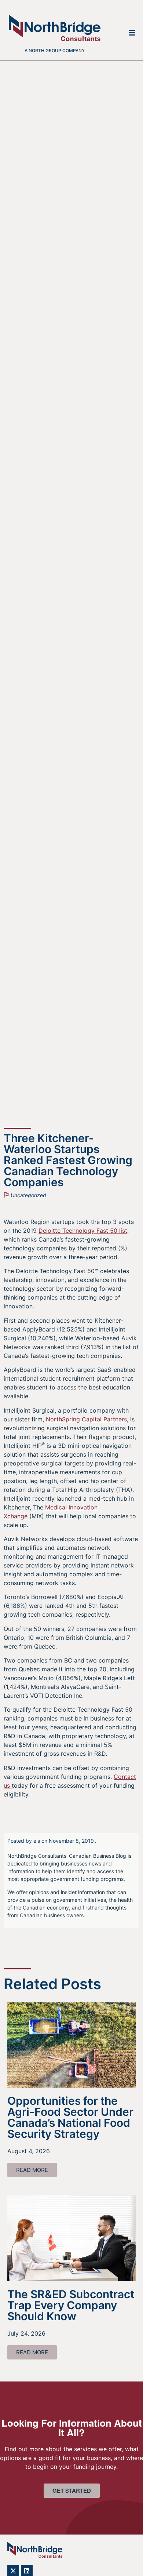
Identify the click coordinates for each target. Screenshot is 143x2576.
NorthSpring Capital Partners (86, 1419)
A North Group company (55, 50)
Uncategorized (28, 1195)
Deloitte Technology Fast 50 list (83, 1231)
